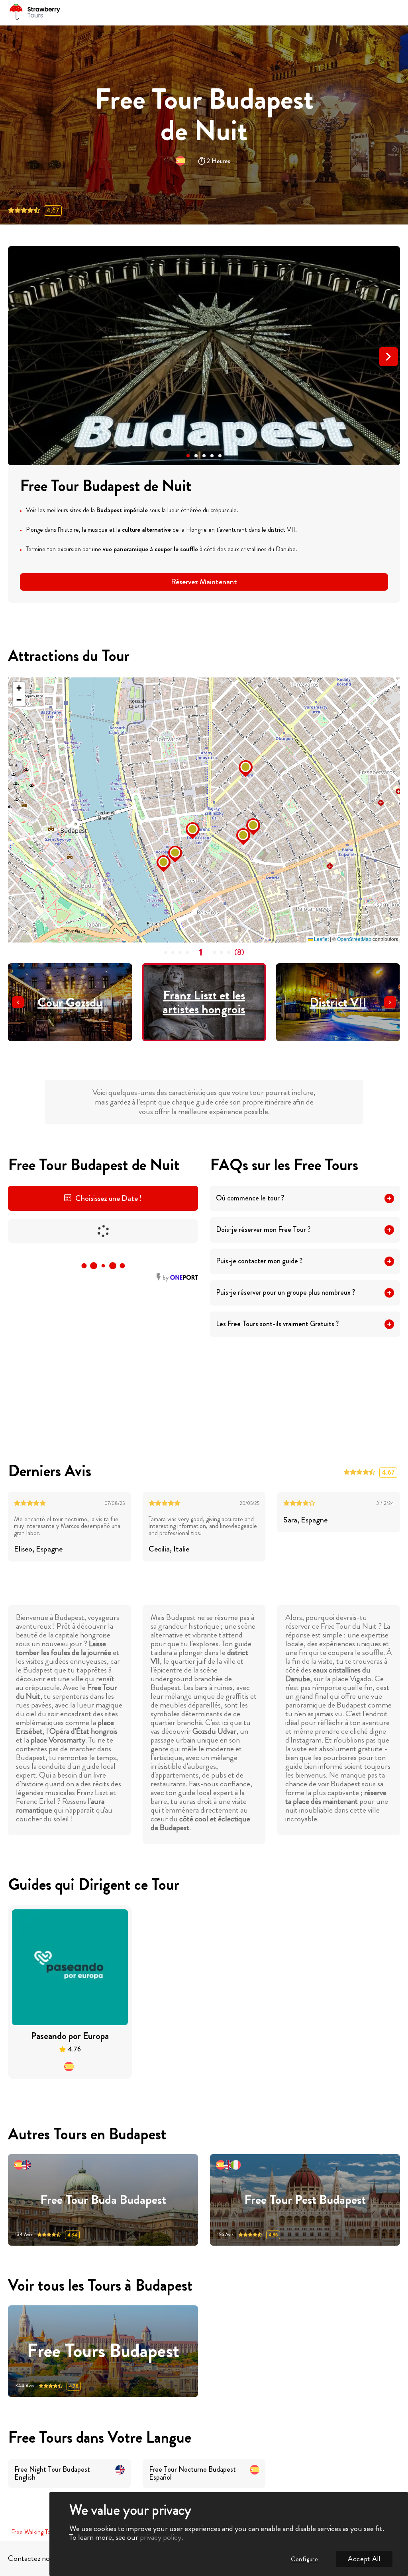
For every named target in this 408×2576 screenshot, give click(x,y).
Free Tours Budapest (103, 2351)
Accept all (364, 2559)
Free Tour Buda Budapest (103, 2200)
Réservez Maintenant (204, 582)
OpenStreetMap (354, 939)
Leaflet (321, 939)
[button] (188, 456)
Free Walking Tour (33, 2532)
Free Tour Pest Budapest (305, 2200)
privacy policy (161, 2537)
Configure (305, 2559)
